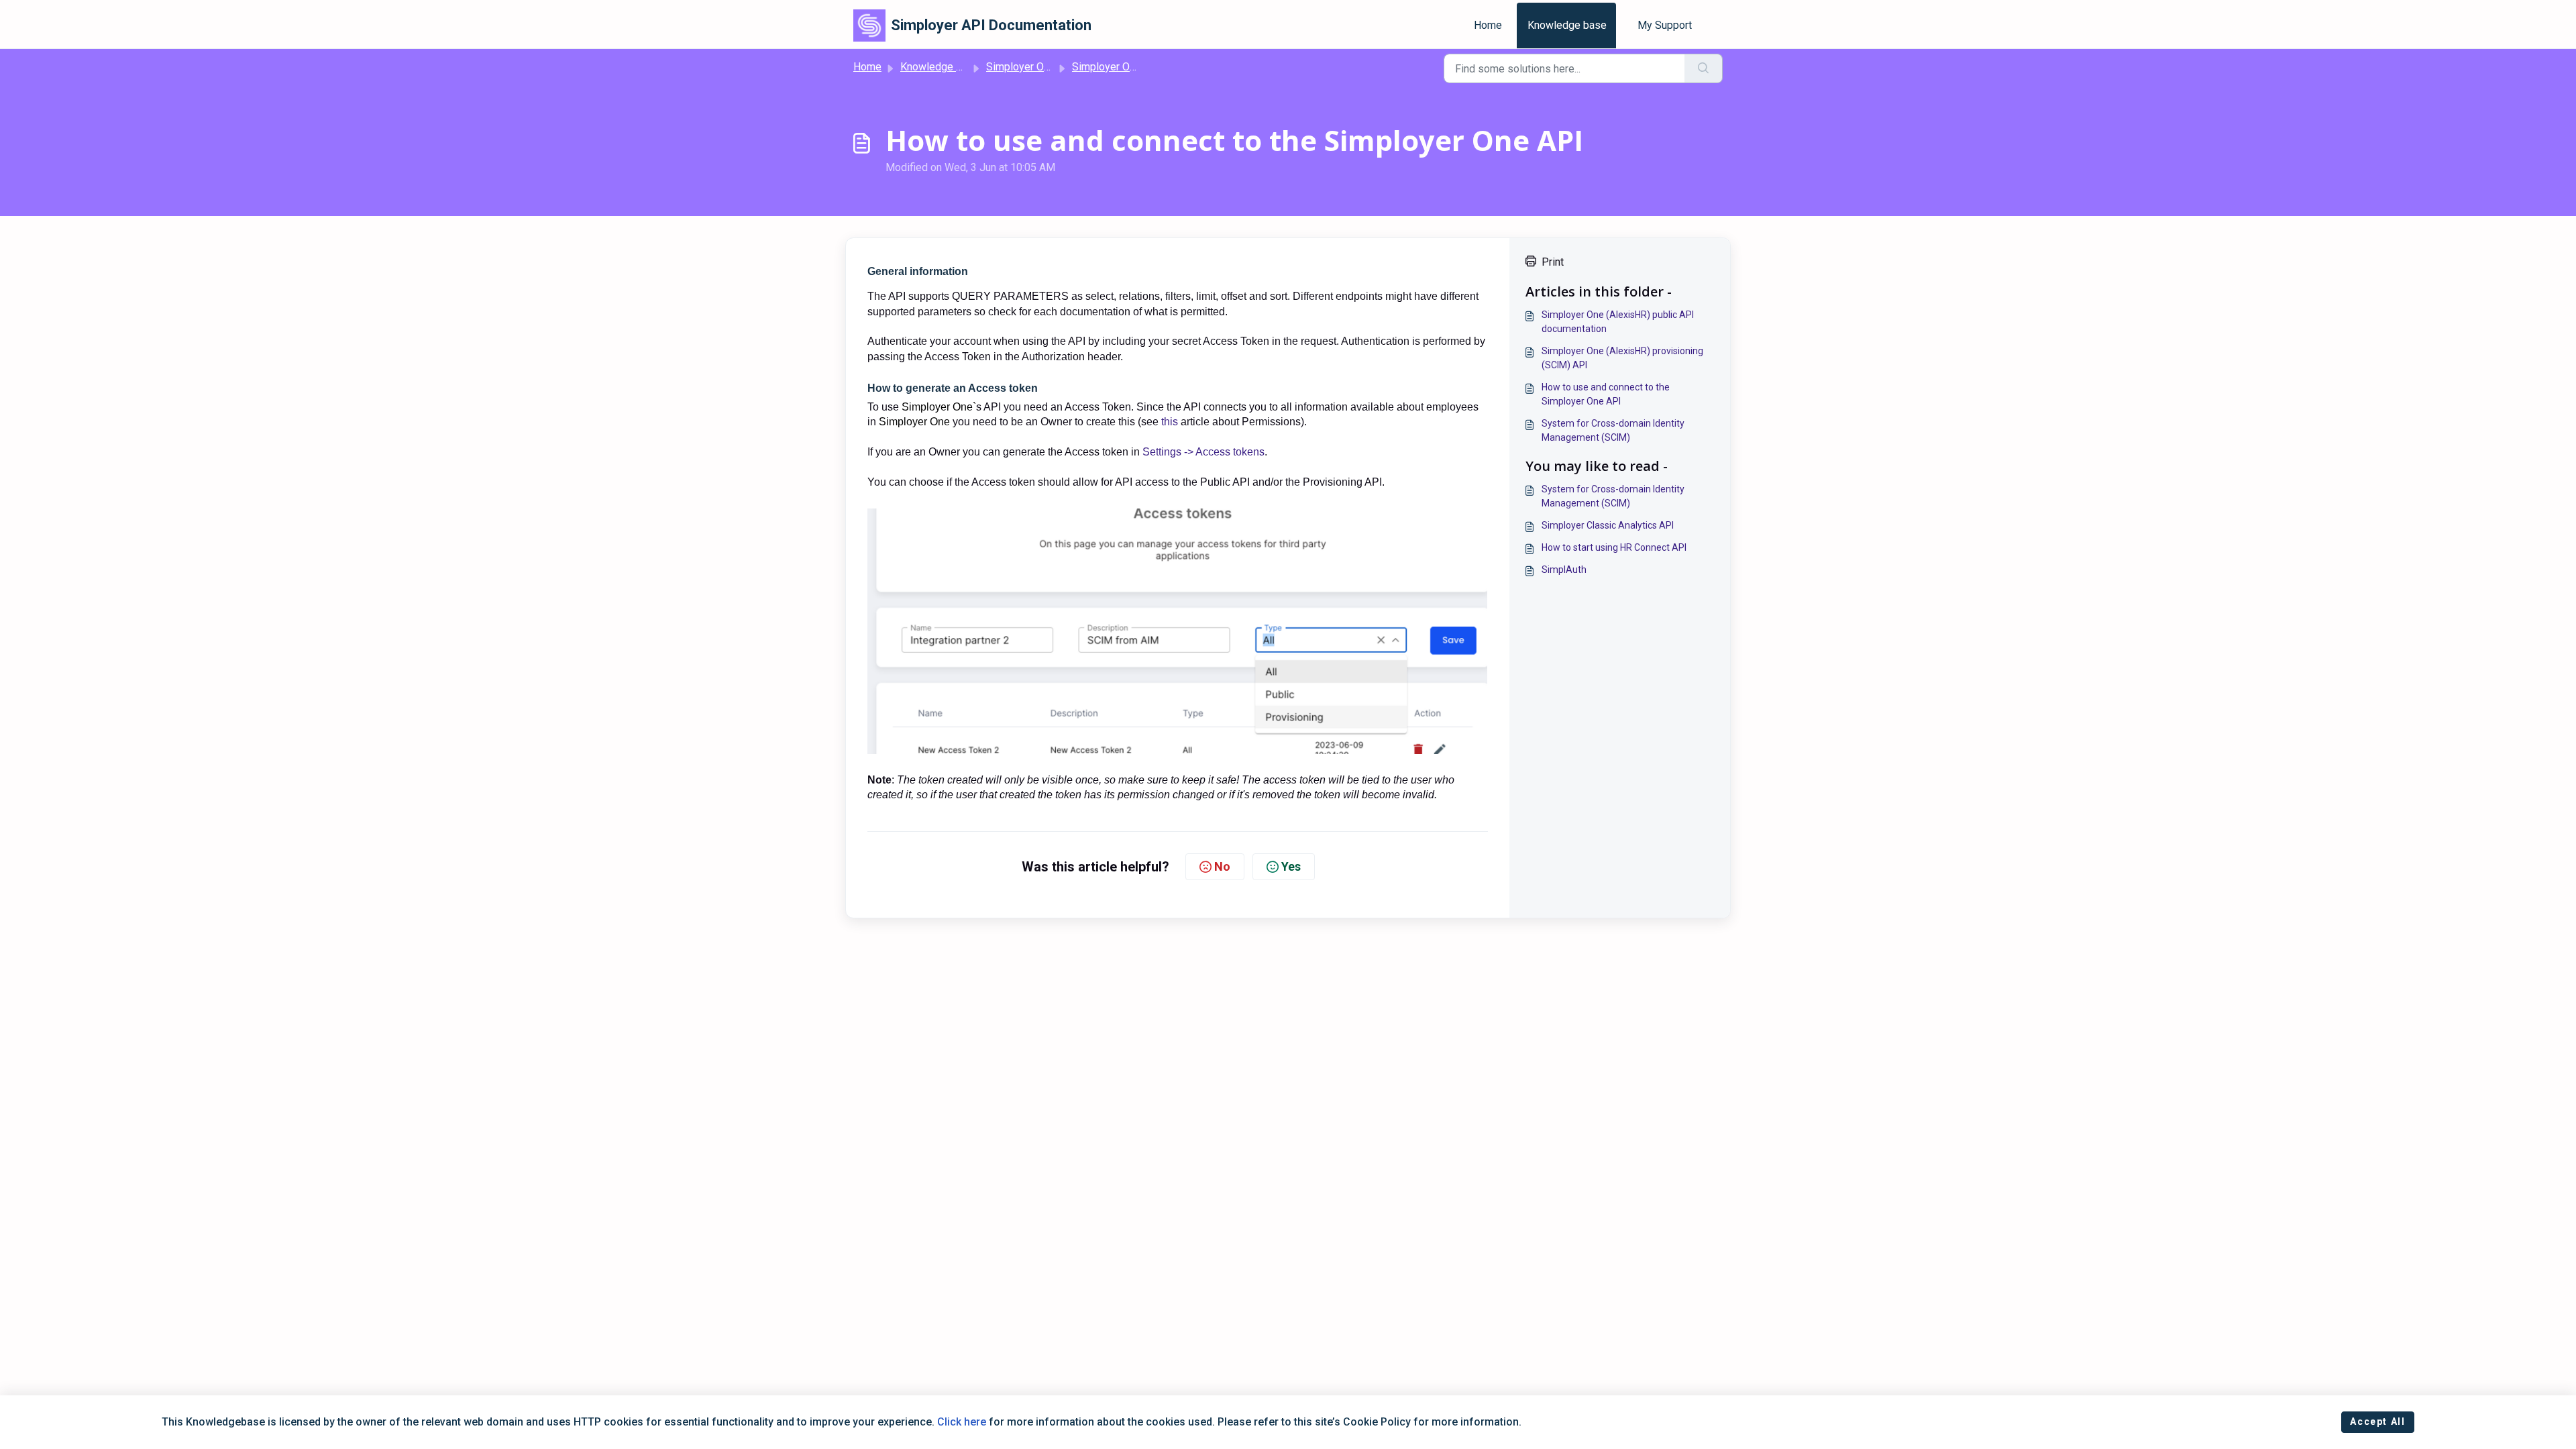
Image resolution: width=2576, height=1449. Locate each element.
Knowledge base (1567, 25)
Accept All (2377, 1421)
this (1170, 422)
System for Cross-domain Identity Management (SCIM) (1613, 430)
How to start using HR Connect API (1614, 547)
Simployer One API (1031, 67)
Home (1488, 25)
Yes (1291, 866)
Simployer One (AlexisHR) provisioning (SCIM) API (1622, 358)
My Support (1665, 25)
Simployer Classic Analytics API (1608, 525)
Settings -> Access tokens (1203, 452)
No (1222, 866)
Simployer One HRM (1120, 67)
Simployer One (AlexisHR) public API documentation (1618, 322)
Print (1553, 262)
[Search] (1704, 68)
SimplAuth (1564, 570)
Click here (962, 1422)
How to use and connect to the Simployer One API (1606, 394)
